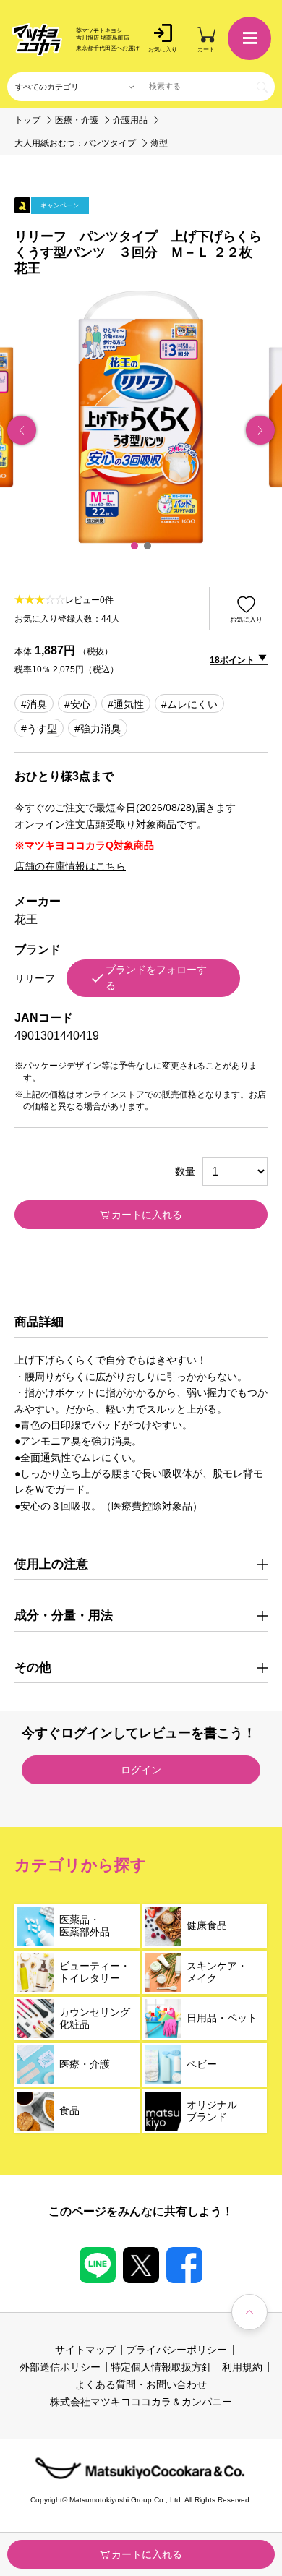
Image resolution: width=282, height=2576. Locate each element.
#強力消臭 (98, 729)
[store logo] (38, 40)
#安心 (77, 704)
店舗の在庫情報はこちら (70, 866)
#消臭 (34, 704)
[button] (134, 546)
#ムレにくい (189, 704)
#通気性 (126, 704)
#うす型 (39, 729)
